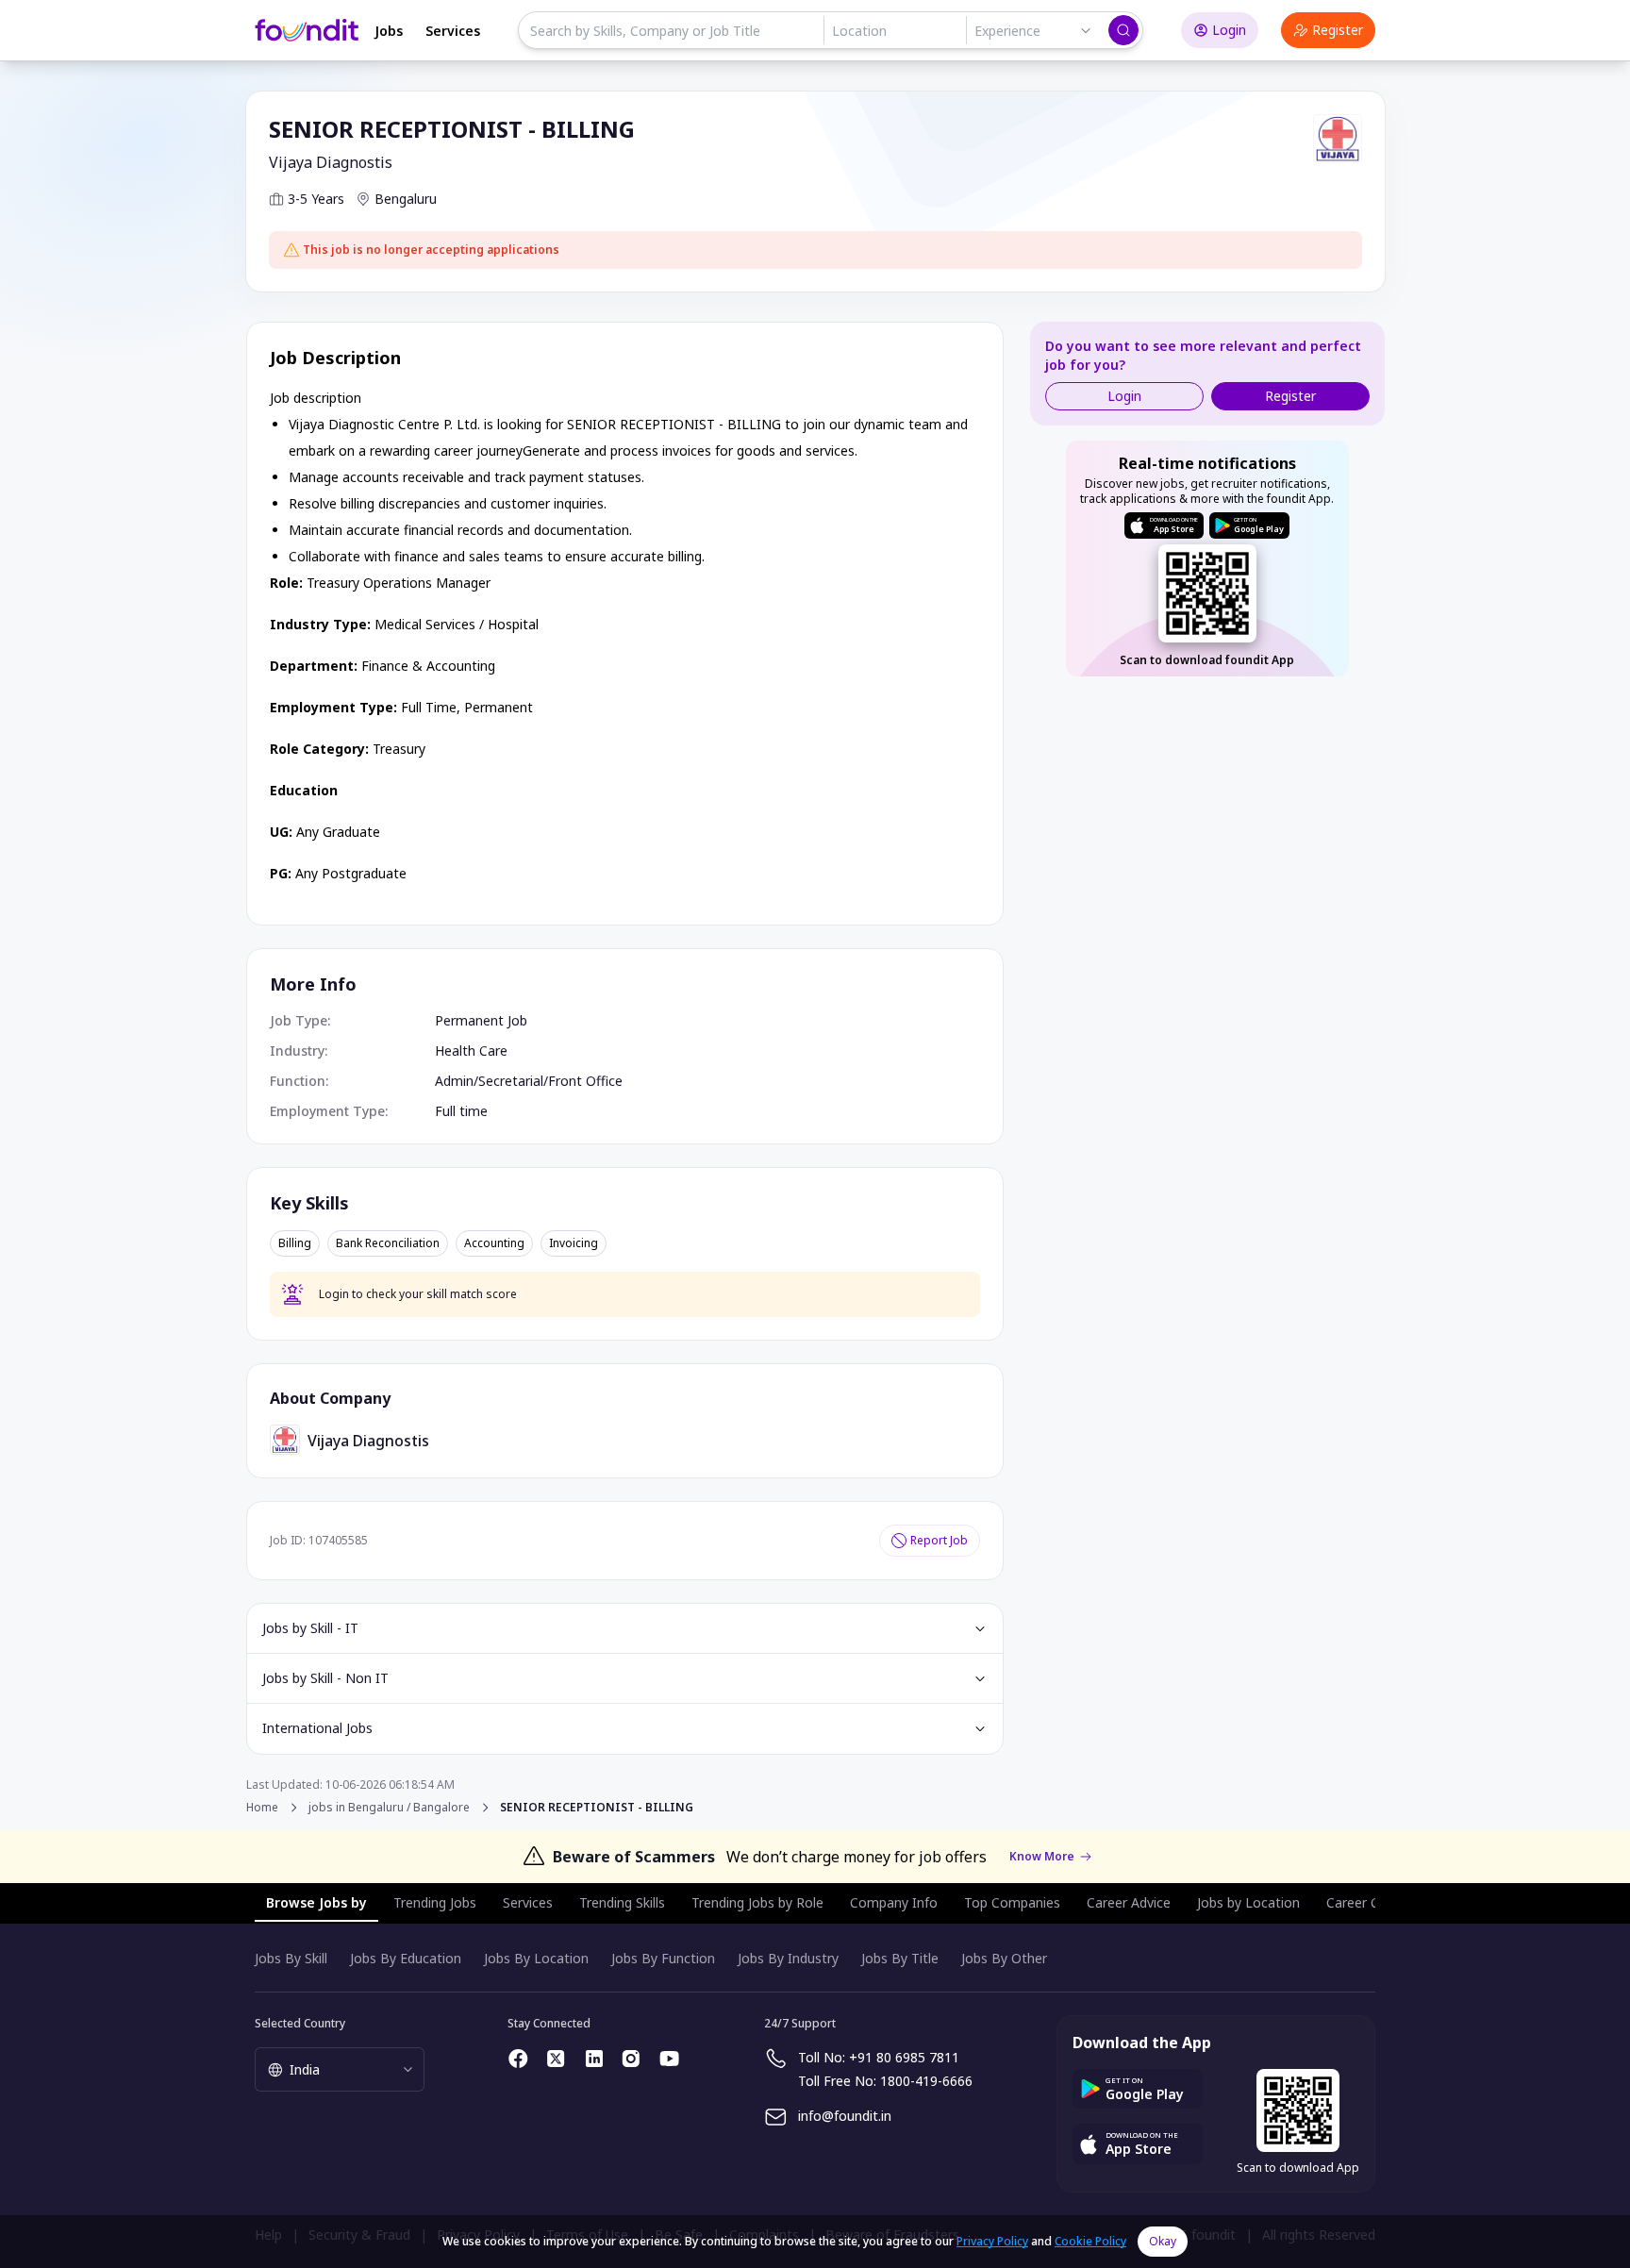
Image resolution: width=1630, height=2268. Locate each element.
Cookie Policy (1090, 2241)
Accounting (494, 1243)
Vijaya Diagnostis (331, 162)
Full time (461, 1111)
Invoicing (574, 1243)
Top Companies (1012, 1902)
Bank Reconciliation (388, 1243)
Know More (1042, 1857)
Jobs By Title (900, 1958)
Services (453, 31)
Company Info (894, 1902)
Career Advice (1129, 1902)
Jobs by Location (1248, 1902)
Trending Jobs (435, 1902)
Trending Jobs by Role (757, 1902)
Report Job (939, 1540)
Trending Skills (622, 1902)
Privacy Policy (992, 2241)
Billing (295, 1243)
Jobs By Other (1004, 1958)
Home (262, 1807)
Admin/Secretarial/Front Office (529, 1081)
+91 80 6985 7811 (904, 2057)
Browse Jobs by (316, 1902)
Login (1229, 30)
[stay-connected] (519, 2059)
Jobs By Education (406, 1958)
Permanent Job (481, 1020)
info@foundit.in (845, 2116)
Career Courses (1373, 1902)
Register (1338, 30)
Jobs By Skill (291, 1958)
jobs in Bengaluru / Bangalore (389, 1808)
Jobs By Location (536, 1958)
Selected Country (300, 2023)
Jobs (389, 31)
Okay (1163, 2241)
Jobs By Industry (788, 1958)
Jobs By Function (663, 1958)
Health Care (471, 1051)
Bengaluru (406, 199)
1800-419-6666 (926, 2081)
